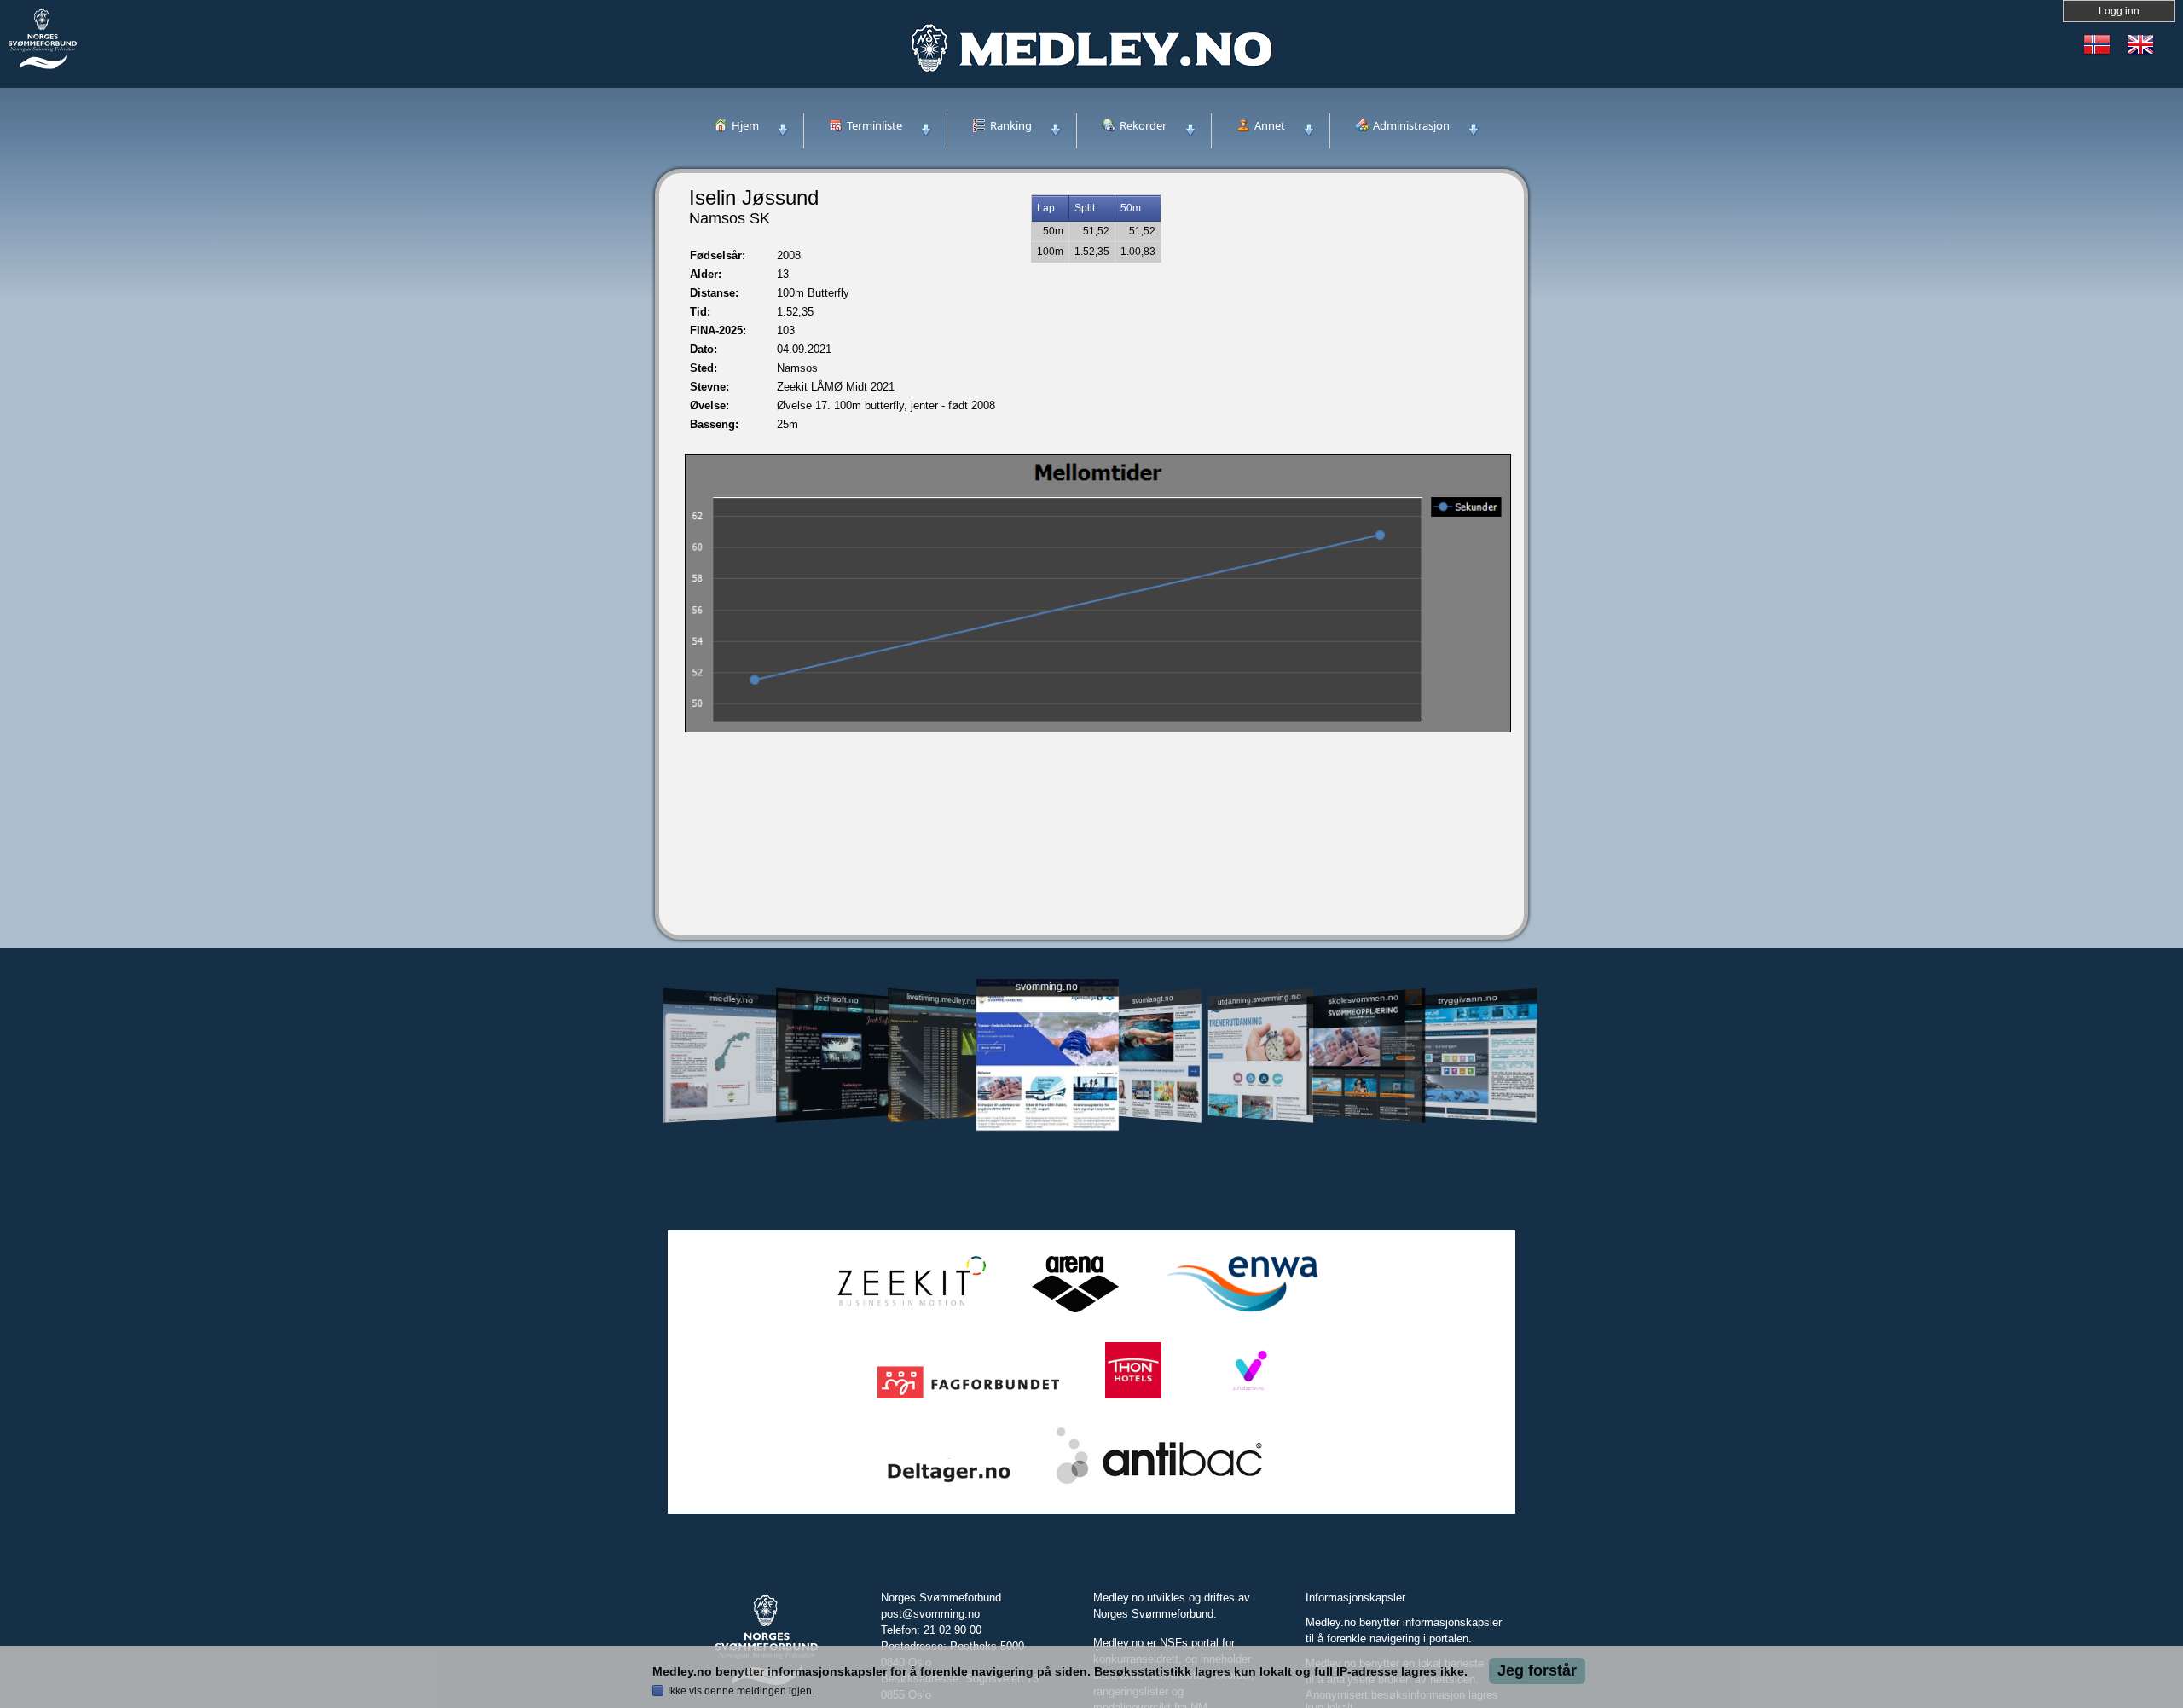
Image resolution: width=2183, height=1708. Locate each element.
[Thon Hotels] (1133, 1399)
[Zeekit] (908, 1313)
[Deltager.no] (949, 1484)
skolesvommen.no (1364, 999)
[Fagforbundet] (968, 1399)
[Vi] (1248, 1399)
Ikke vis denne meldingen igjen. (741, 1691)
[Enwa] (1242, 1313)
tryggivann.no (1468, 999)
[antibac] (1159, 1484)
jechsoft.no (837, 999)
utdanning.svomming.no (1259, 999)
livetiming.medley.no (941, 999)
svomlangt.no (1153, 999)
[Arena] (1075, 1313)
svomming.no (1047, 987)
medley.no (731, 999)
